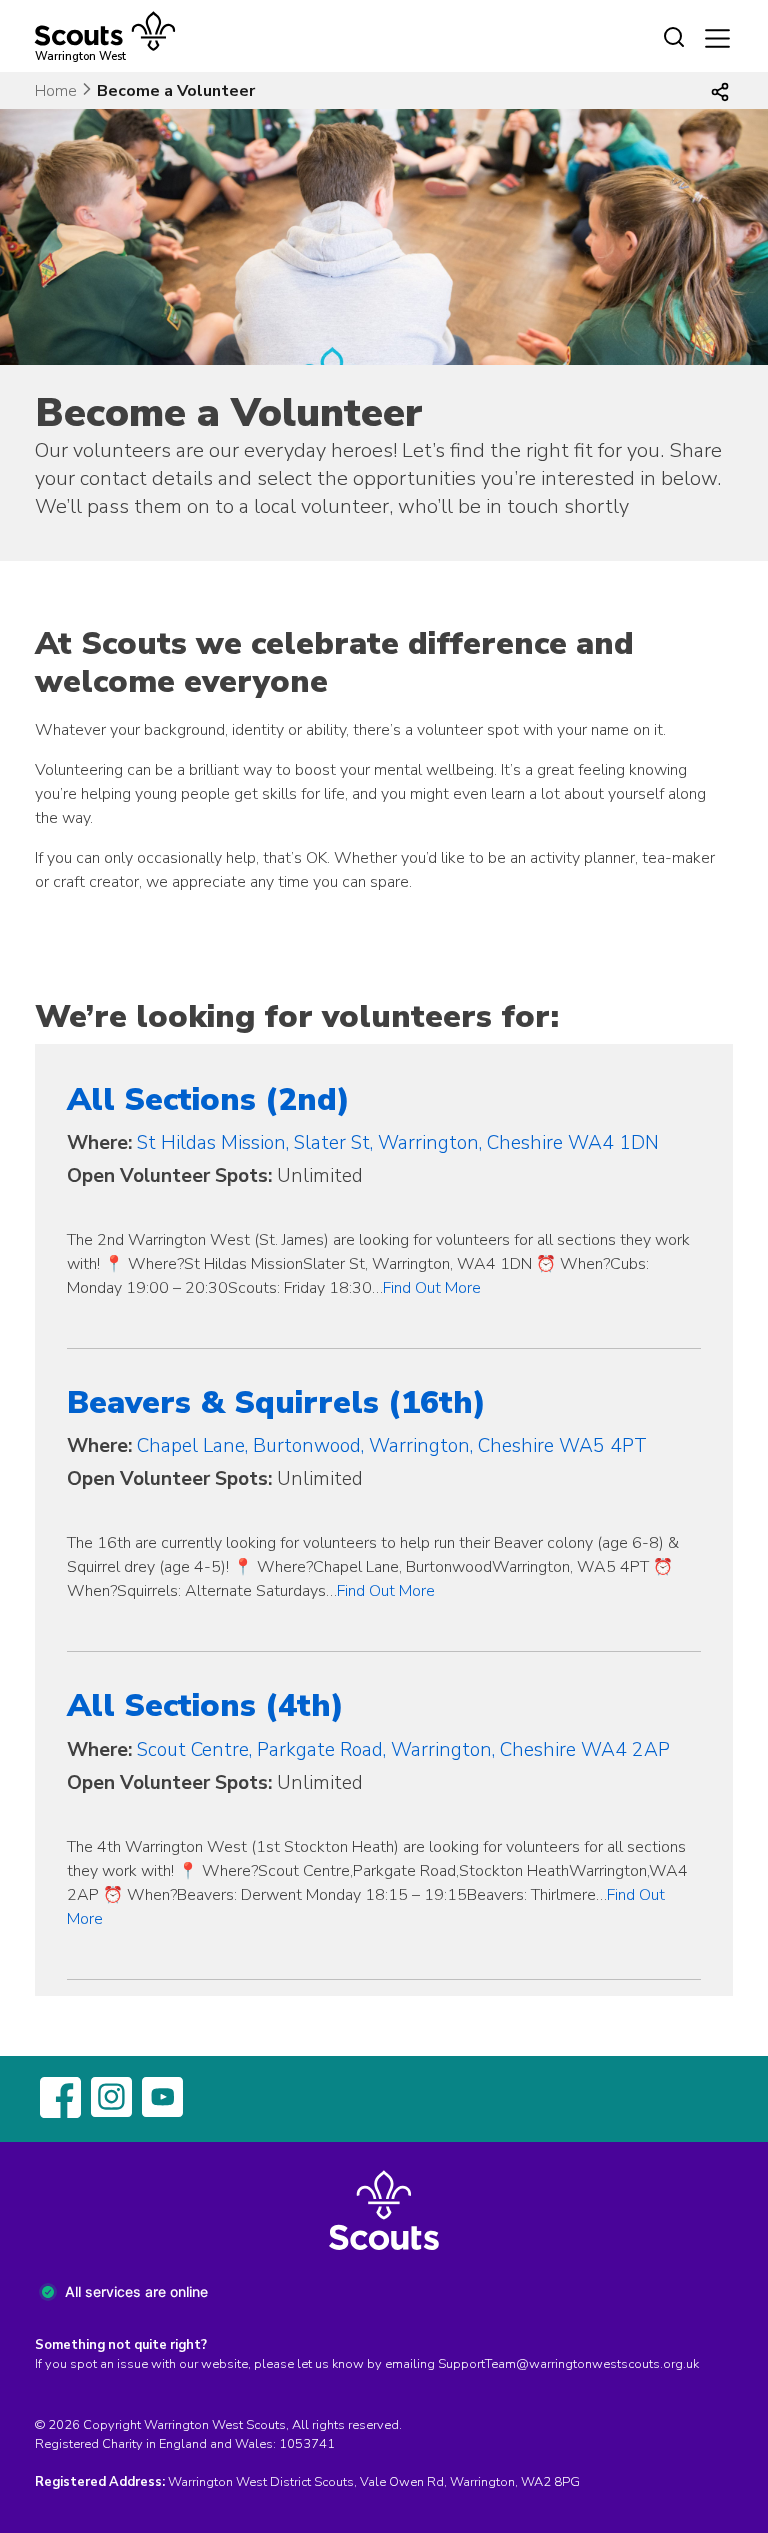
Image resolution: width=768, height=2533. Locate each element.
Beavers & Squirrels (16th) (276, 1402)
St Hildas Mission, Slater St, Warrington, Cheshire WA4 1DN (398, 1143)
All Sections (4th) (205, 1705)
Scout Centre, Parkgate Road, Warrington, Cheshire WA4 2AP (403, 1750)
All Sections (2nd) (208, 1099)
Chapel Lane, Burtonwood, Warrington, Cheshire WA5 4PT (392, 1446)
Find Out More (432, 1288)
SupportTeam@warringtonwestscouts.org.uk (568, 2364)
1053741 (307, 2444)
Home (56, 91)
